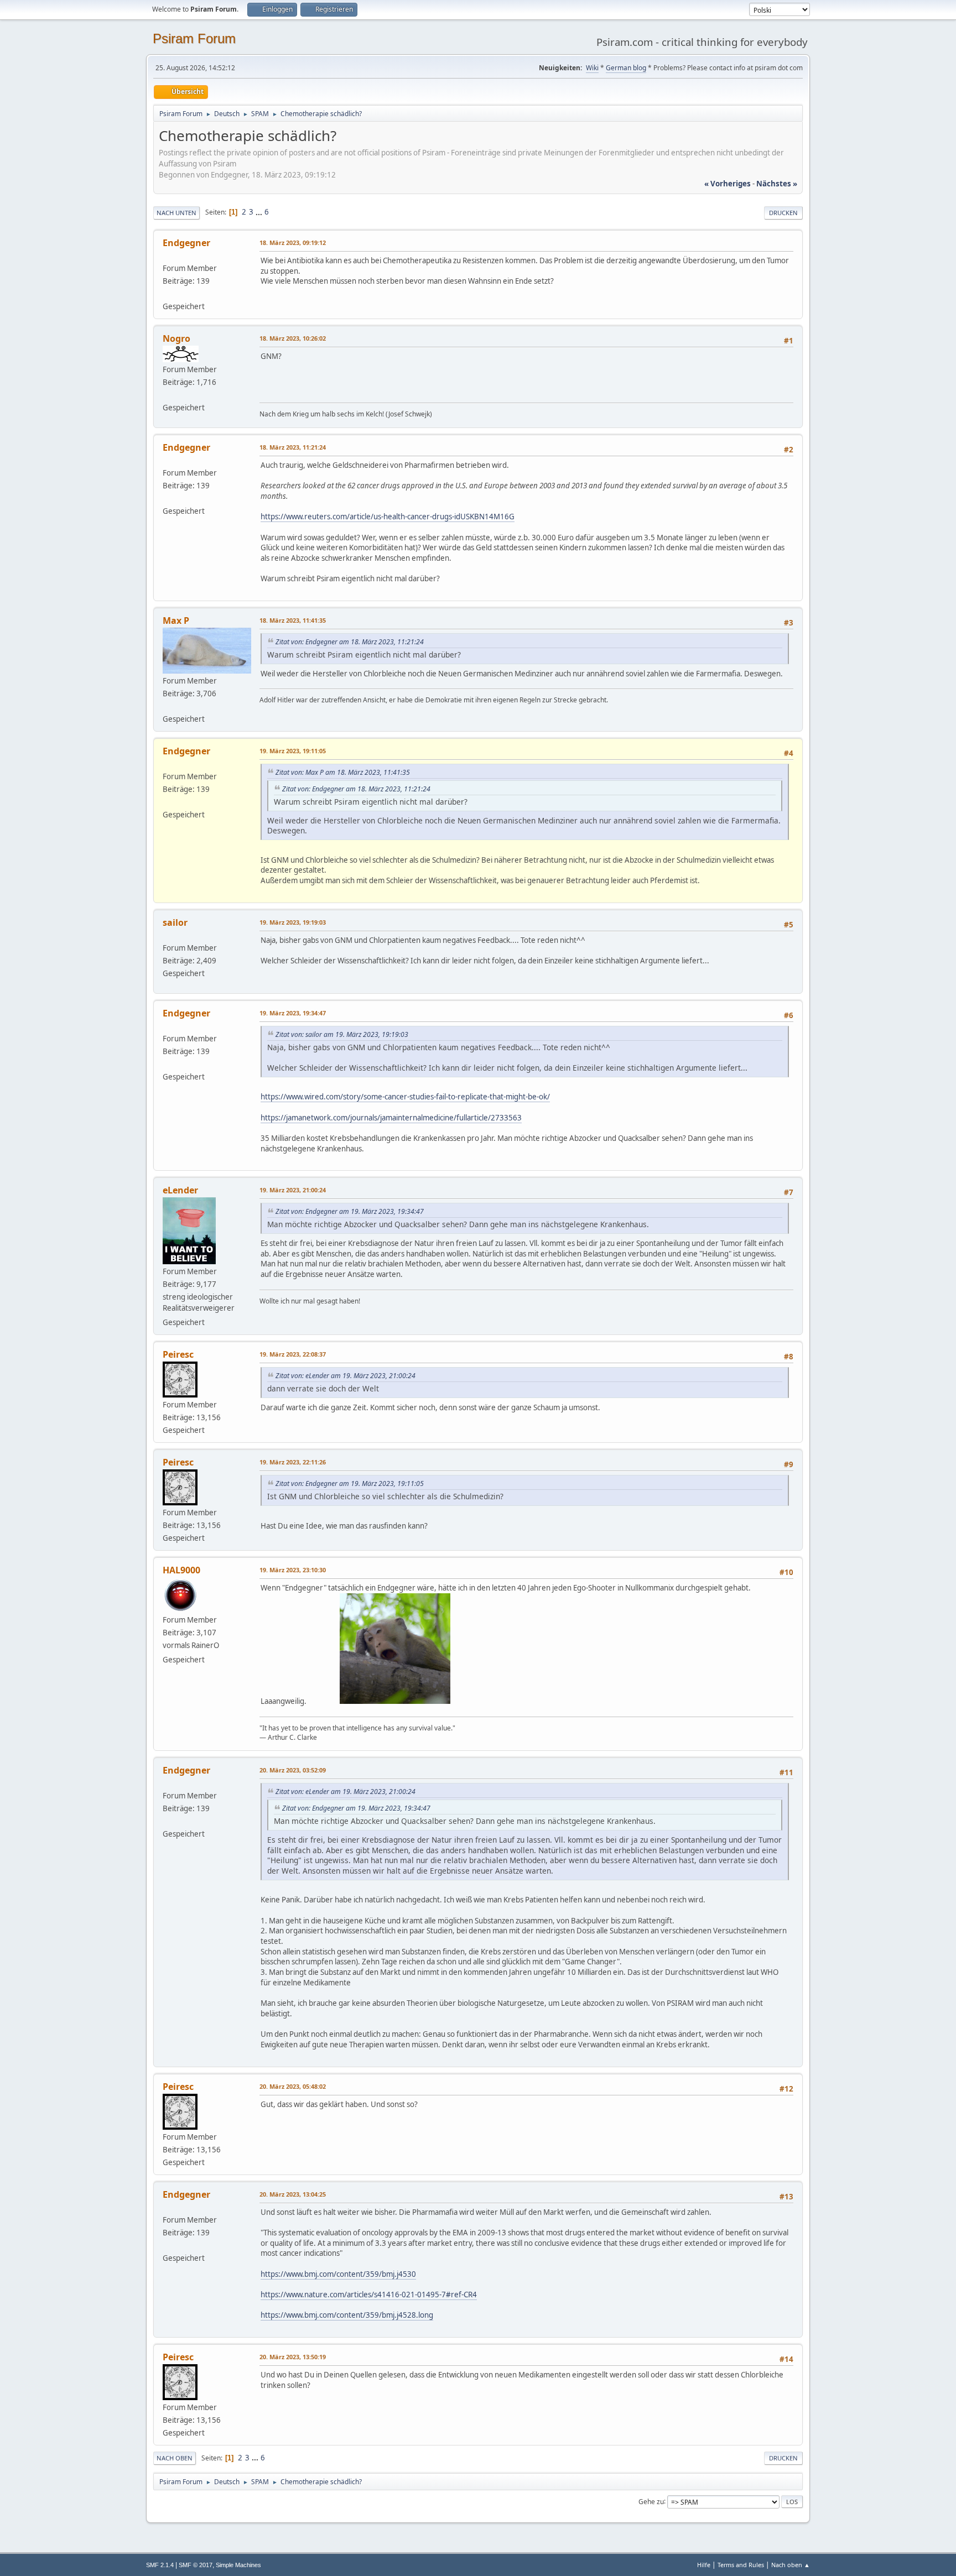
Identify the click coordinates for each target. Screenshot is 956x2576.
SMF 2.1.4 (160, 2565)
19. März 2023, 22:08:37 (293, 1354)
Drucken (783, 213)
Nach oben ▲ (791, 2565)
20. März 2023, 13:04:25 (293, 2194)
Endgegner (186, 243)
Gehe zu (651, 2501)
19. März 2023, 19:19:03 (293, 922)
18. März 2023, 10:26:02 (293, 338)
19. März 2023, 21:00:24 (293, 1190)
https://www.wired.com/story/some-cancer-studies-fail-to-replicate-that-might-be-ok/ (405, 1097)
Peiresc (178, 1354)
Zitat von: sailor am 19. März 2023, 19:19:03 (342, 1034)
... (260, 212)
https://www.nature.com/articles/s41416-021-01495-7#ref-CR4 (369, 2295)
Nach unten (176, 213)
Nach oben (175, 2458)
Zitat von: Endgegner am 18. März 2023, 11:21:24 (350, 642)
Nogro (176, 338)
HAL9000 (181, 1570)
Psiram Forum (194, 38)
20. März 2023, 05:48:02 (293, 2086)
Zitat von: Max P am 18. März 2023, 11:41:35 (343, 772)
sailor (175, 922)
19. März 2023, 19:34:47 (293, 1013)
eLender (180, 1190)
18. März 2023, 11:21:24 (293, 447)
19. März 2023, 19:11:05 (293, 751)
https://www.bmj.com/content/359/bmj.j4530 (338, 2274)
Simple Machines (238, 2565)
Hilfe (704, 2565)
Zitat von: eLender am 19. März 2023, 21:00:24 (345, 1376)
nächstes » (777, 184)
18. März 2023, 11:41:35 (293, 620)
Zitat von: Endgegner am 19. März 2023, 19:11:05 (350, 1483)
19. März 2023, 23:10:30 (293, 1570)
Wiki (592, 68)
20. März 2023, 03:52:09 (293, 1770)
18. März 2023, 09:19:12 (293, 243)
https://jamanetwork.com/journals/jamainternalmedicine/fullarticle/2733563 (391, 1118)
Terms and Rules (741, 2565)
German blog (626, 68)
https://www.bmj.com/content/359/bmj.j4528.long (347, 2315)
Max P (176, 620)
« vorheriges (728, 184)
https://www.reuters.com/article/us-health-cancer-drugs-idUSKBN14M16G (388, 517)
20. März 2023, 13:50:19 (293, 2357)
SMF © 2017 (196, 2565)
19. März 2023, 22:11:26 (293, 1462)
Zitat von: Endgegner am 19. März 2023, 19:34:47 (350, 1211)
